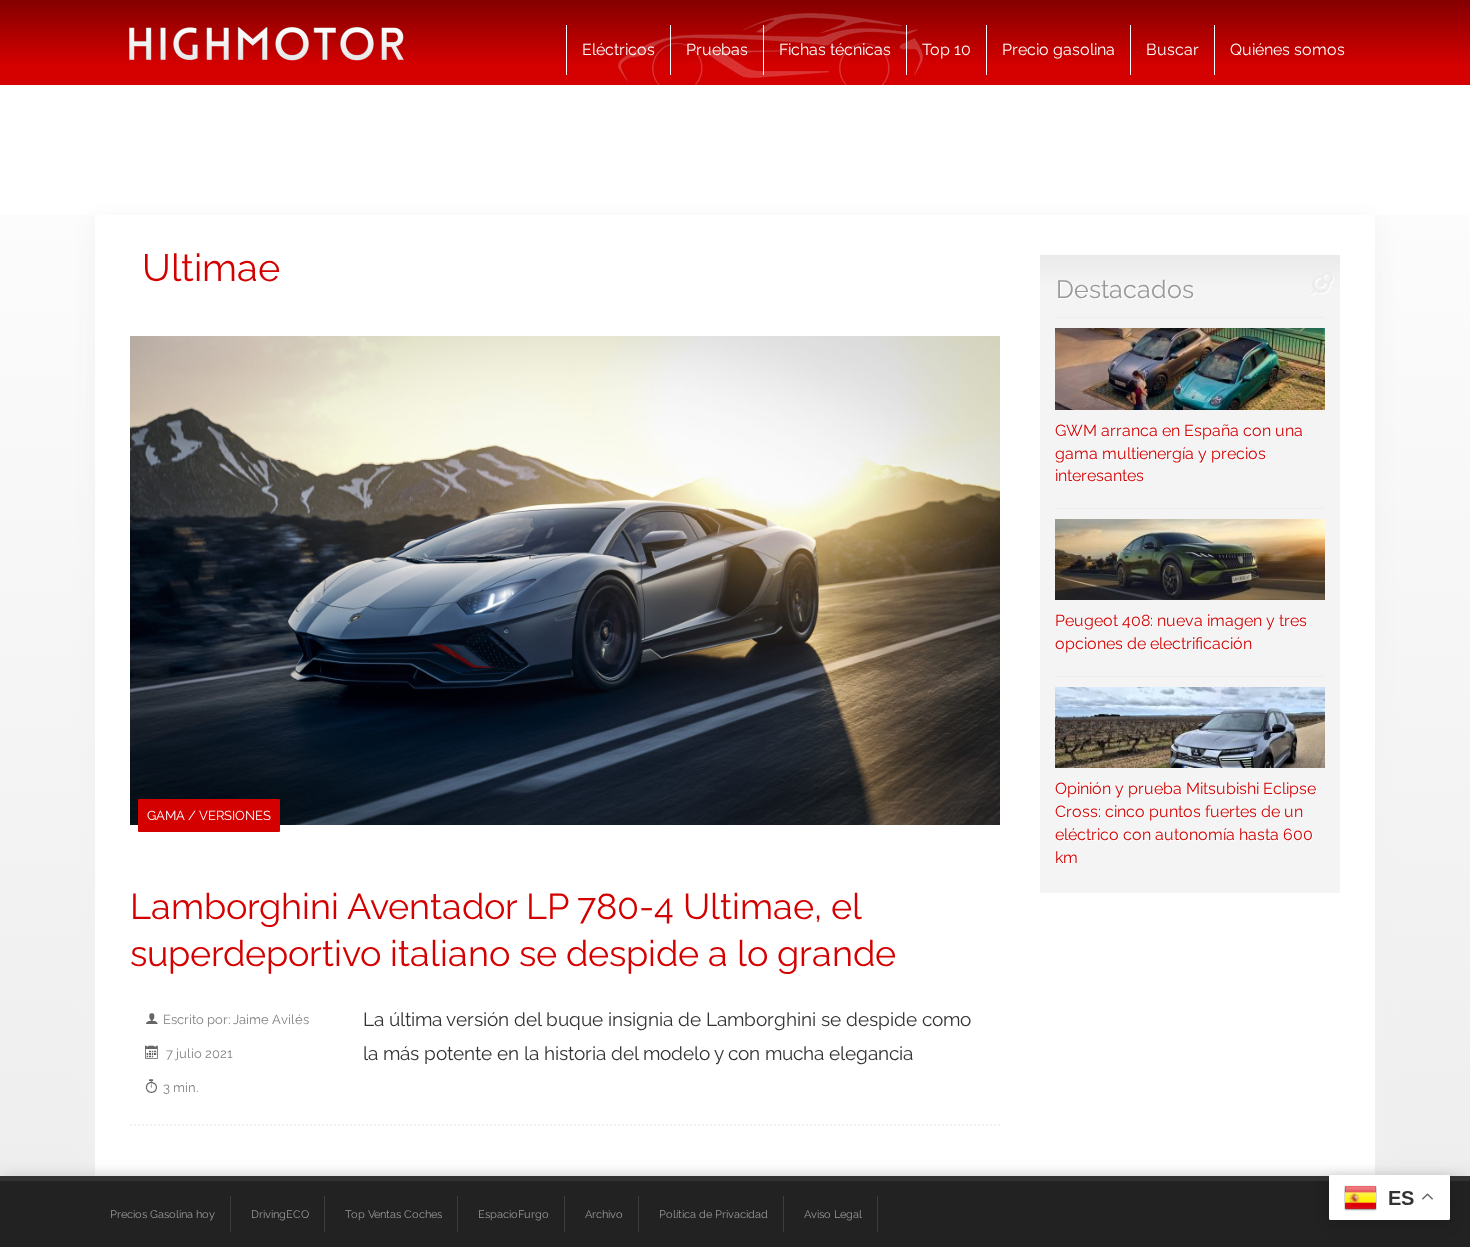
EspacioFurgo (513, 1214)
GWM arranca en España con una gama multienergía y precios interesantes (1179, 453)
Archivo (604, 1214)
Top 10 (946, 49)
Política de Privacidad (713, 1214)
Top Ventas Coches (393, 1214)
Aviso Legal (833, 1214)
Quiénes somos (1287, 49)
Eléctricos (618, 49)
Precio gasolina (1058, 49)
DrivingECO (280, 1214)
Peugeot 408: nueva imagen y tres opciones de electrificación (1181, 632)
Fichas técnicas (835, 49)
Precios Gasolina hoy (162, 1214)
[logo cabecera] (266, 42)
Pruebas (717, 49)
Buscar (1172, 49)
